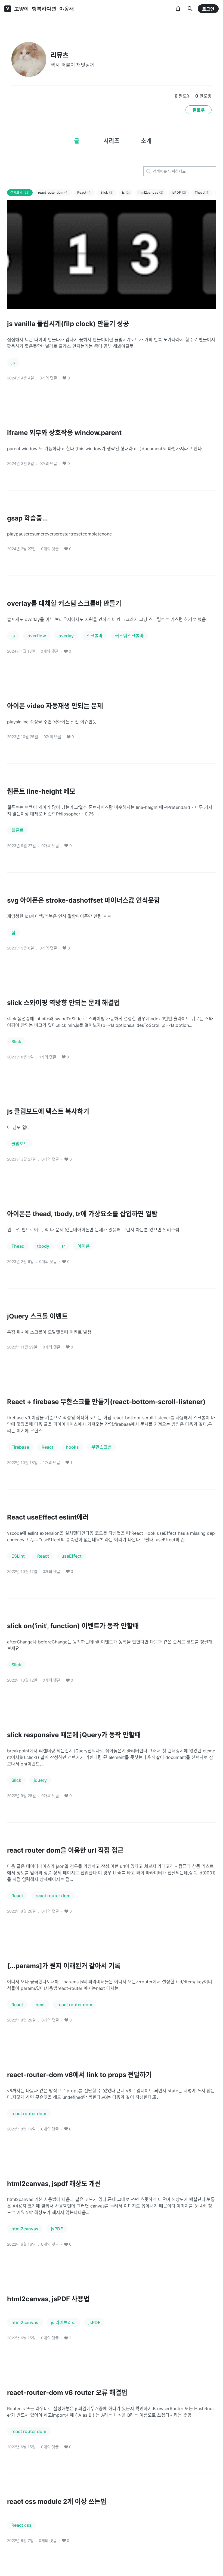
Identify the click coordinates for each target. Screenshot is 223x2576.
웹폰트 (18, 830)
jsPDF (179, 192)
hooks (72, 1447)
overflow (37, 636)
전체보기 (20, 192)
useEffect (72, 1556)
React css (21, 2525)
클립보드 (20, 1144)
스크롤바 (94, 636)
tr (63, 1246)
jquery (40, 1780)
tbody (43, 1246)
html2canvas (151, 192)
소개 (146, 141)
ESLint (18, 1556)
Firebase (20, 1447)
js (126, 192)
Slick (107, 192)
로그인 (208, 9)
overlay (66, 636)
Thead (202, 192)
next (40, 2005)
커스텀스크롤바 (129, 636)
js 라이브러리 (63, 2322)
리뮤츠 (60, 55)
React (84, 192)
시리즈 (112, 141)
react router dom (53, 192)
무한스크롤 (102, 1447)
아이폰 (84, 1246)
